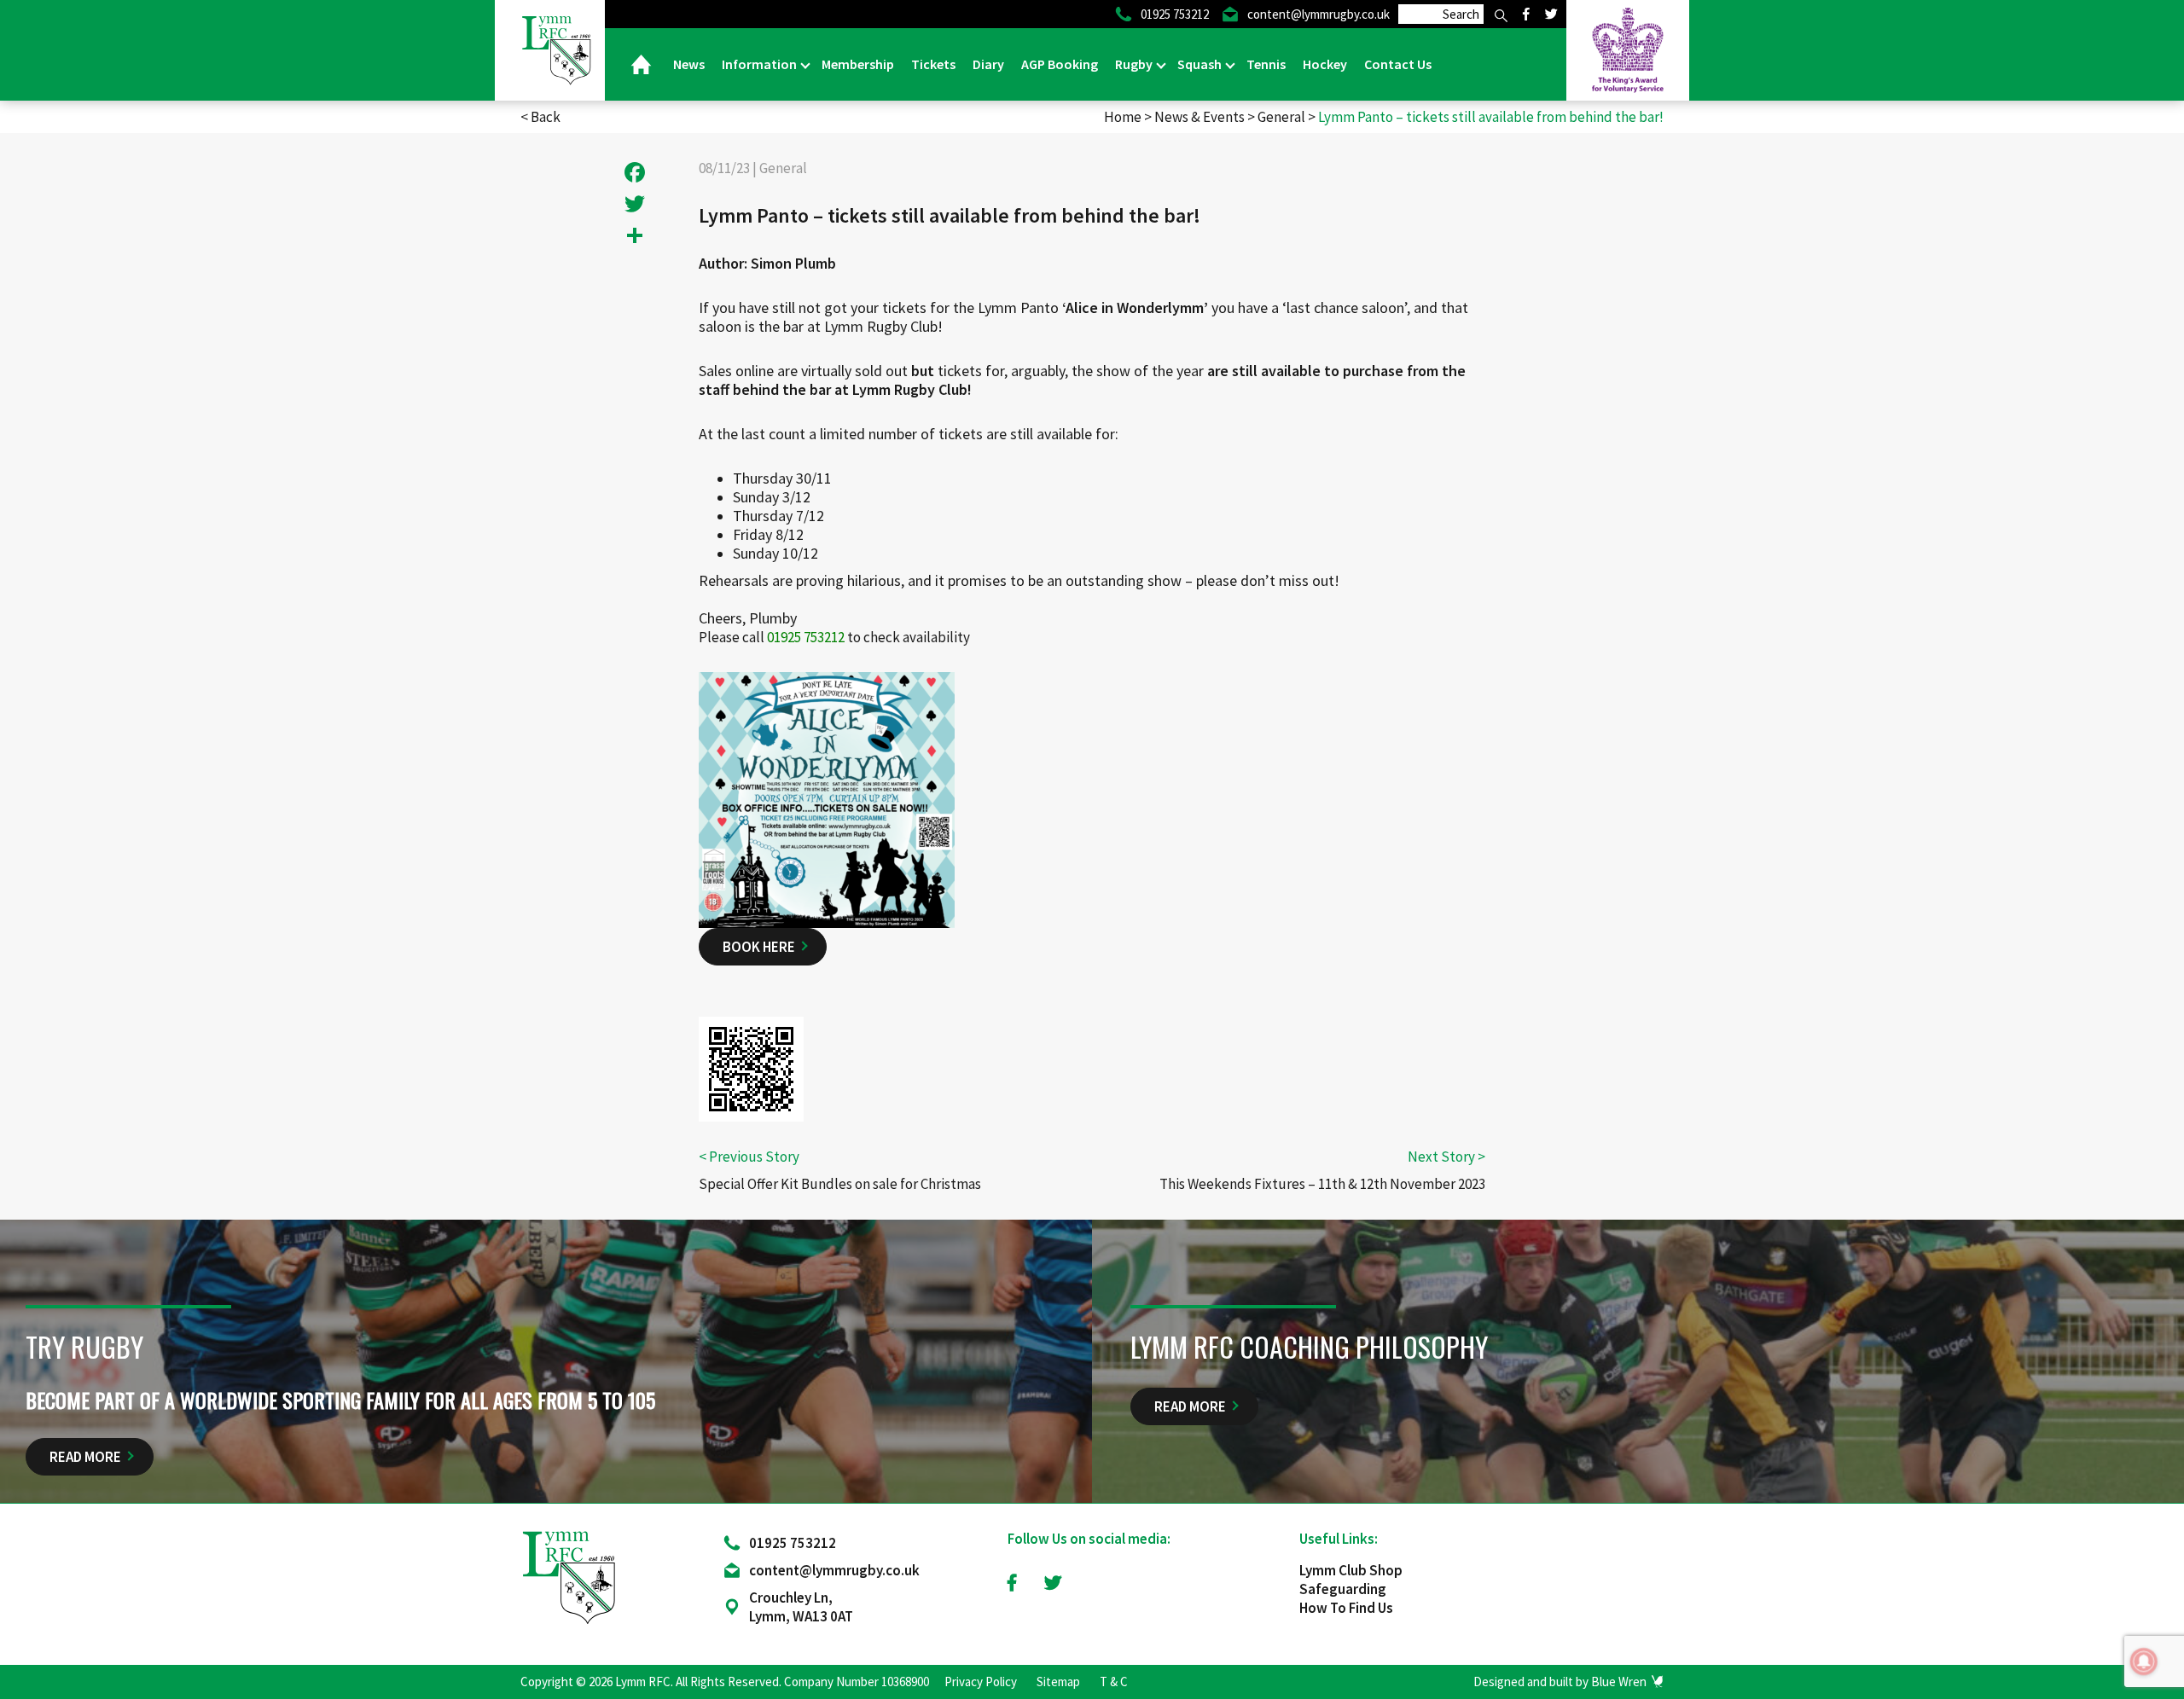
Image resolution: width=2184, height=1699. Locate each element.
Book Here (759, 947)
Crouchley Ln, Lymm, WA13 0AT (801, 1607)
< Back (540, 117)
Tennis (1266, 64)
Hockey (1325, 64)
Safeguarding (1343, 1589)
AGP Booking (1060, 64)
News (689, 64)
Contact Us (1398, 64)
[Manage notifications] (2144, 1661)
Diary (988, 64)
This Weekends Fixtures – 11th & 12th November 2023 (1322, 1184)
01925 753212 (793, 1543)
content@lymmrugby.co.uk (834, 1570)
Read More (85, 1457)
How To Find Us (1346, 1608)
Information (761, 64)
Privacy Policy (981, 1682)
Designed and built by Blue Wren (1560, 1682)
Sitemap (1058, 1682)
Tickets (933, 64)
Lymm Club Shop (1351, 1570)
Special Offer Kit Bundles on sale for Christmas (840, 1184)
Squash (1201, 64)
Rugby (1135, 64)
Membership (858, 64)
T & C (1114, 1682)
